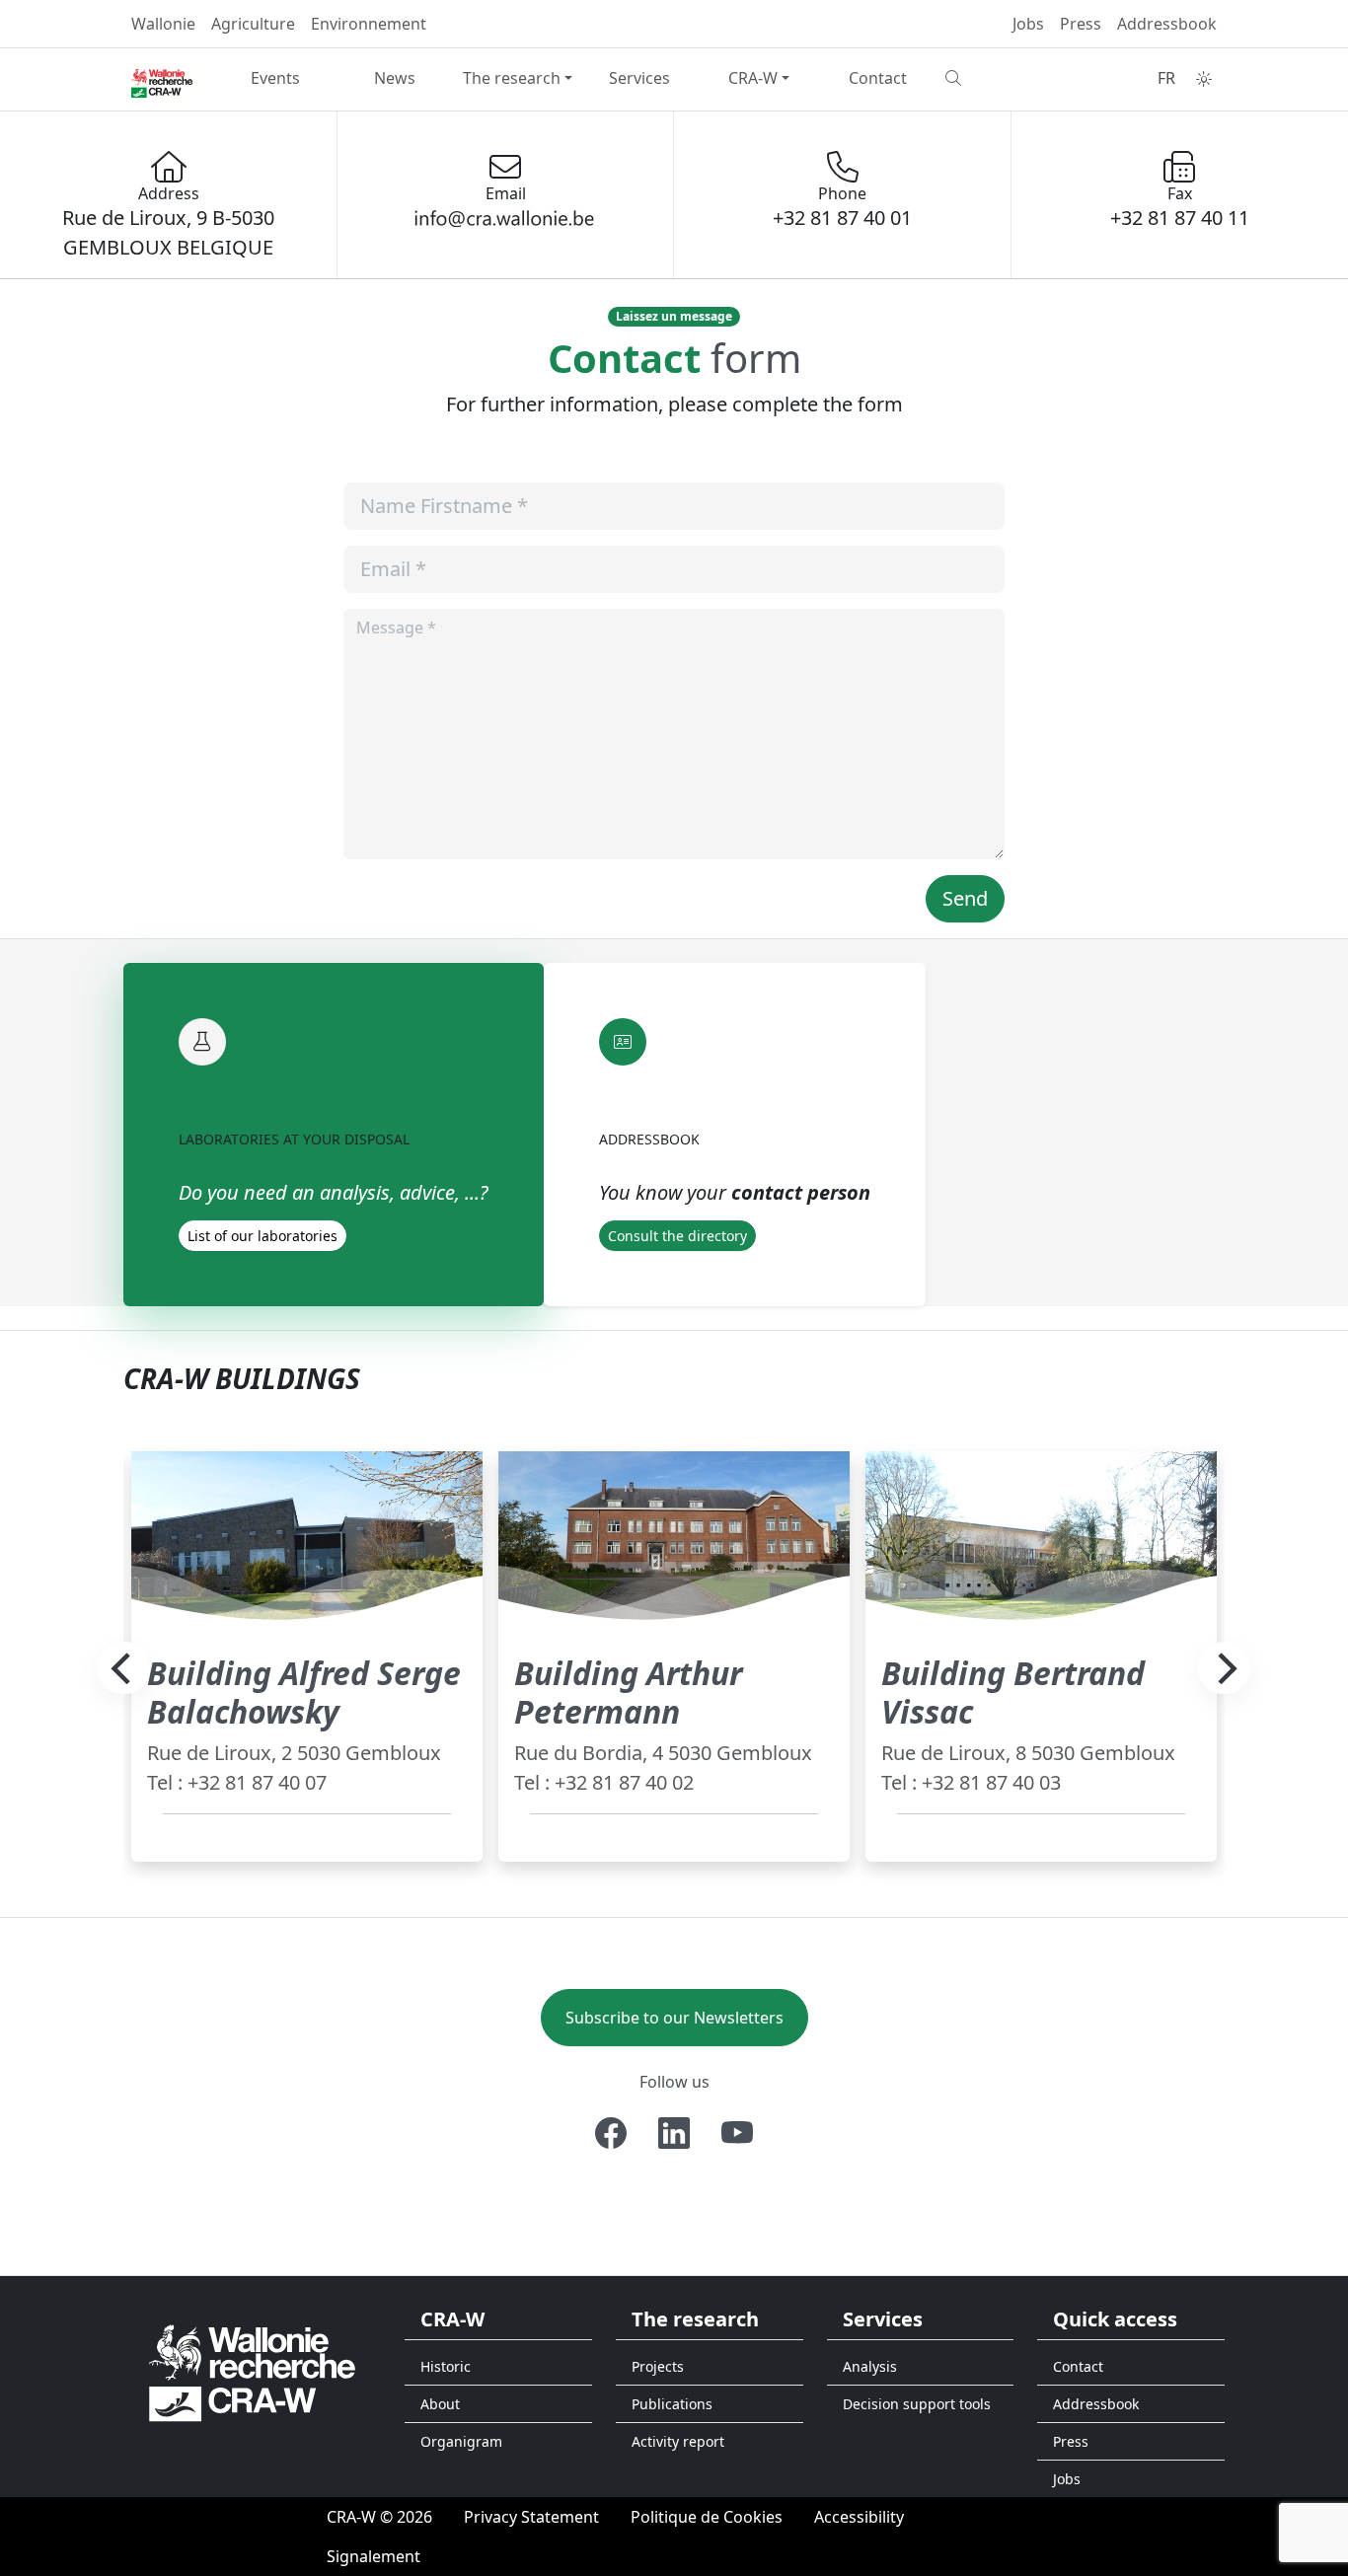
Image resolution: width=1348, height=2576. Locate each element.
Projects (658, 2366)
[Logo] (252, 2372)
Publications (672, 2404)
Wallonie (163, 24)
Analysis (870, 2366)
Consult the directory (677, 1236)
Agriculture (253, 24)
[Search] (997, 78)
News (395, 78)
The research (512, 78)
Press (1081, 24)
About (440, 2404)
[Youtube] (737, 2133)
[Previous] (123, 1668)
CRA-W (753, 78)
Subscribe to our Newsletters (674, 2018)
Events (275, 78)
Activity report (678, 2441)
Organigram (461, 2441)
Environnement (369, 24)
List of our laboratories (262, 1236)
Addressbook (1167, 24)
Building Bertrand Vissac (1013, 1692)
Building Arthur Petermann (628, 1692)
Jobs (1028, 24)
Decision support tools (917, 2404)
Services (639, 78)
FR (1166, 78)
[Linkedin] (674, 2133)
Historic (446, 2366)
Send (965, 898)
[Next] (1225, 1668)
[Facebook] (611, 2133)
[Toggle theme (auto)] (1204, 79)
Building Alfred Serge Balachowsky (304, 1692)
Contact (878, 78)
